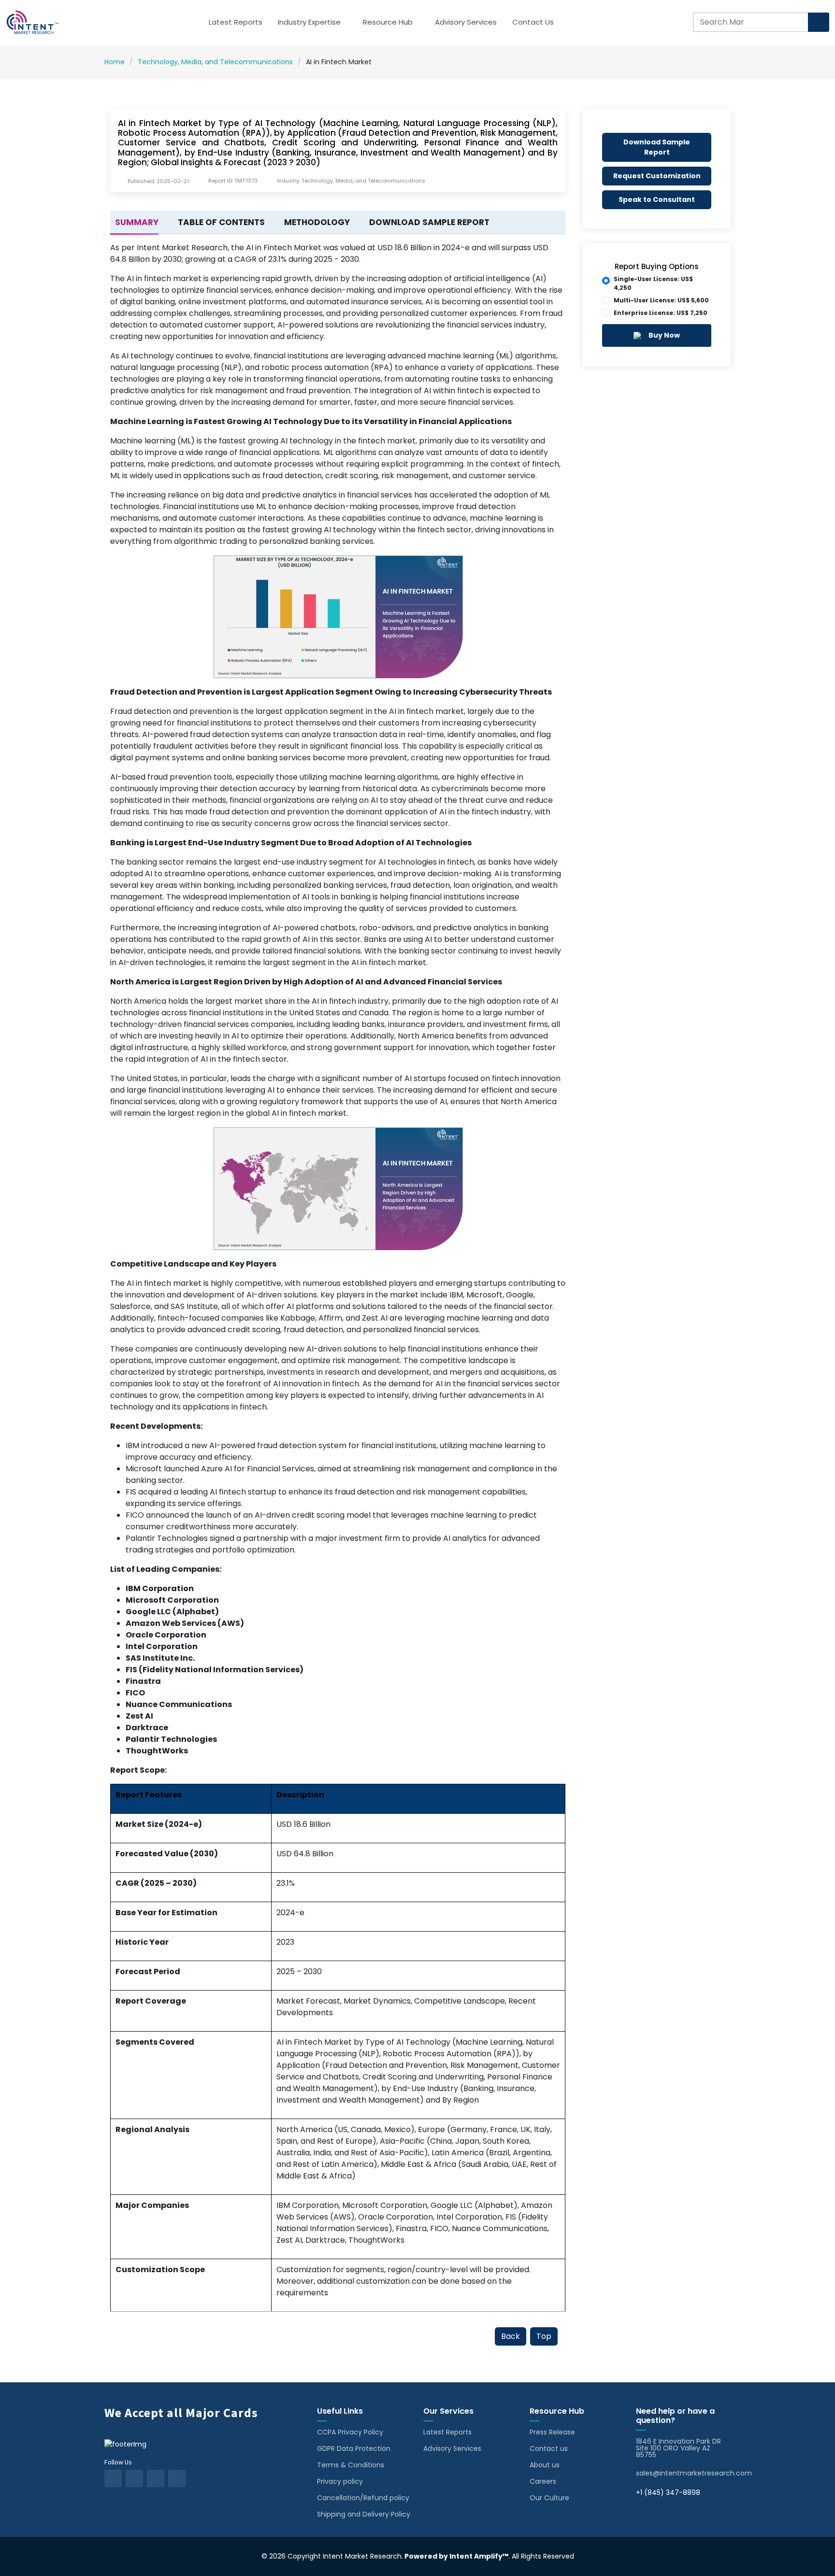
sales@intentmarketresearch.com (694, 2473)
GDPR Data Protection (354, 2448)
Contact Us (533, 22)
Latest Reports (236, 22)
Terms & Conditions (351, 2465)
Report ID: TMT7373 (233, 181)
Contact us (549, 2448)
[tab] (134, 223)
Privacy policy (340, 2481)
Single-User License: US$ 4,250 (653, 283)
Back (511, 2336)
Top (544, 2336)
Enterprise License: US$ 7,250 (661, 313)
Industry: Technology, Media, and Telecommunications (351, 181)
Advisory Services (466, 22)
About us (545, 2465)
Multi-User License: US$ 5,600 (661, 300)
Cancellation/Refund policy (363, 2498)
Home (115, 62)
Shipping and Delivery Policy (364, 2514)
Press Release (552, 2432)
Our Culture (549, 2498)
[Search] (819, 22)
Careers (543, 2481)
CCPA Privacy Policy (350, 2432)
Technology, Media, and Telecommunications (215, 62)
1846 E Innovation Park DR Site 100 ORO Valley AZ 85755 (678, 2448)
